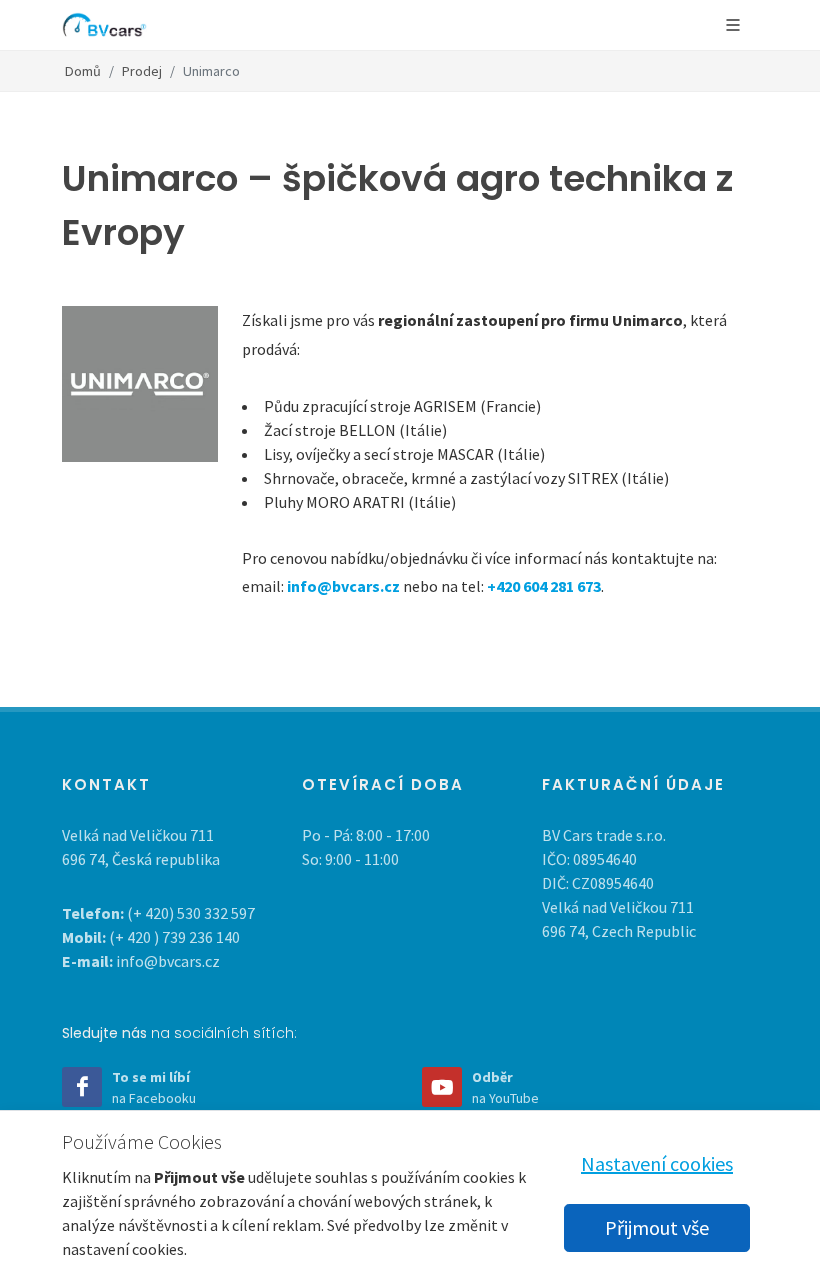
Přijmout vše (657, 1227)
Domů (83, 71)
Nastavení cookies (657, 1163)
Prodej (142, 71)
